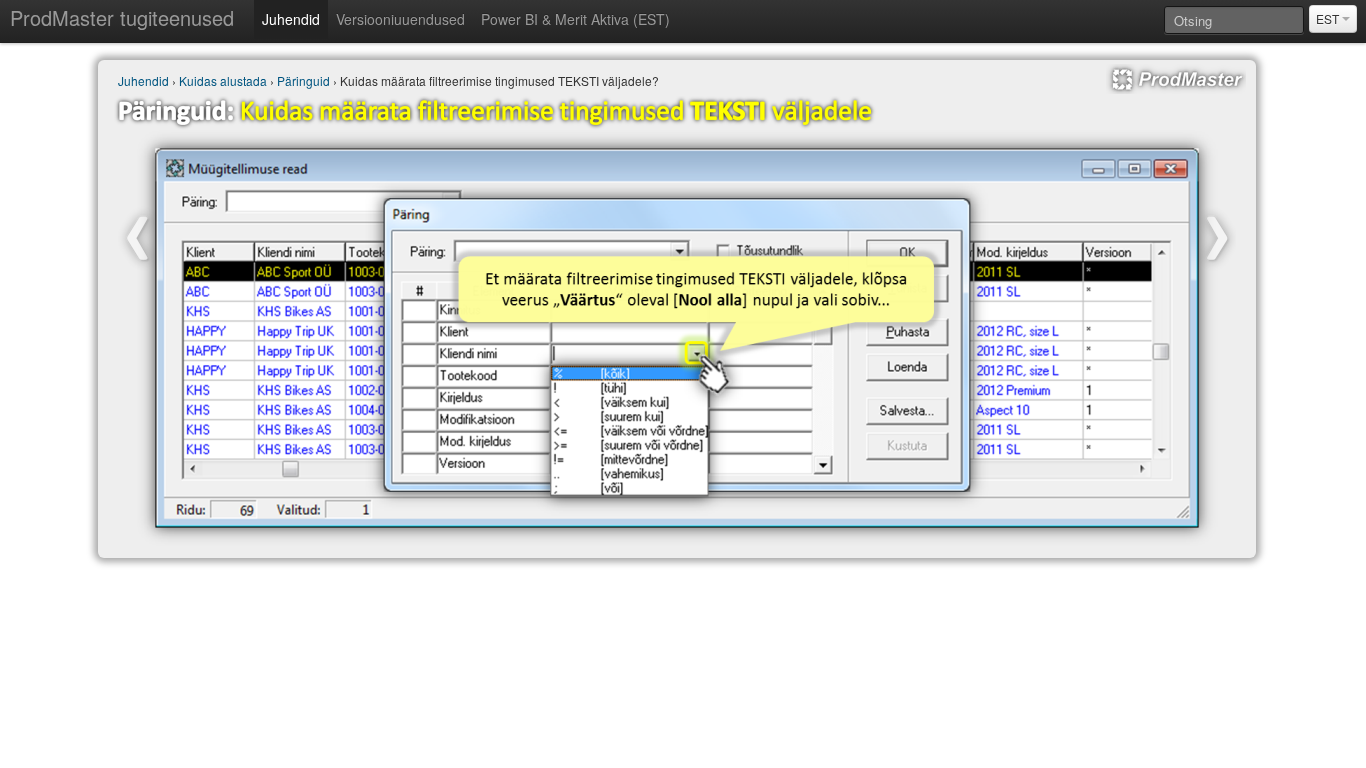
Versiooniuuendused (400, 19)
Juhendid (291, 19)
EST (1329, 18)
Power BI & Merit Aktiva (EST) (575, 19)
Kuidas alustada (223, 80)
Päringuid (303, 80)
